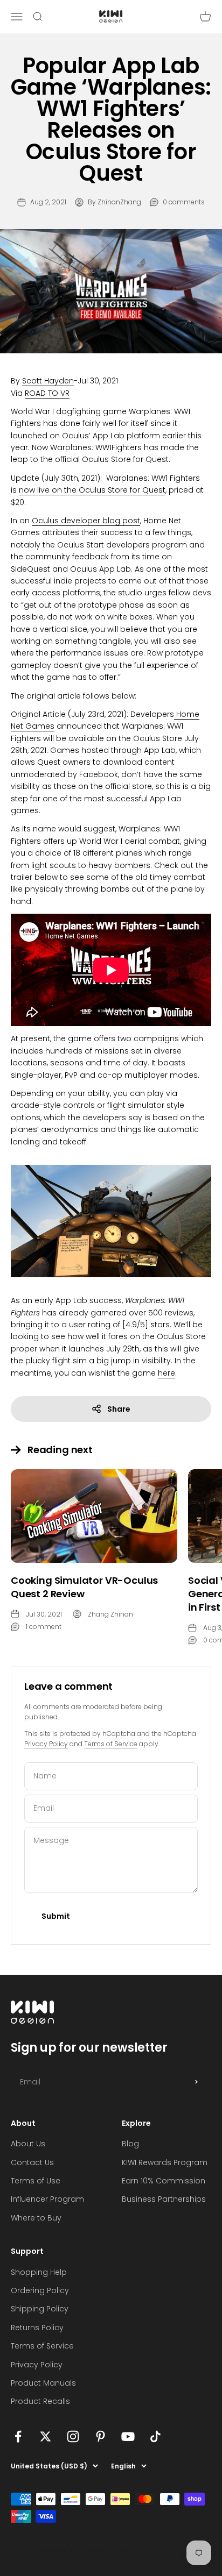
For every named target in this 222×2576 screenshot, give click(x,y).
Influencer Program (47, 2199)
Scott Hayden (48, 381)
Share (119, 1409)
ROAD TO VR (47, 393)
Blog (130, 2144)
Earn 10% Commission (164, 2181)
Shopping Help (39, 2272)
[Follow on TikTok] (155, 2436)
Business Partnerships (164, 2199)
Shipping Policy (40, 2309)
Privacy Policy (46, 1744)
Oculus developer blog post (86, 521)
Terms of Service (111, 1744)
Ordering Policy (40, 2290)
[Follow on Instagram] (73, 2436)
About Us (28, 2144)
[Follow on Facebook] (18, 2436)
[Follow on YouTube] (128, 2436)
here (166, 1373)
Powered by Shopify (112, 2545)
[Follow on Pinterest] (100, 2436)
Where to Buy (36, 2218)
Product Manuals (43, 2383)
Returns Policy (37, 2328)
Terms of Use (36, 2181)
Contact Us (32, 2162)
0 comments (184, 202)
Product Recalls (40, 2401)
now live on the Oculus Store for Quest (92, 490)
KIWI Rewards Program (165, 2162)
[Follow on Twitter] (46, 2436)
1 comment (44, 1627)
